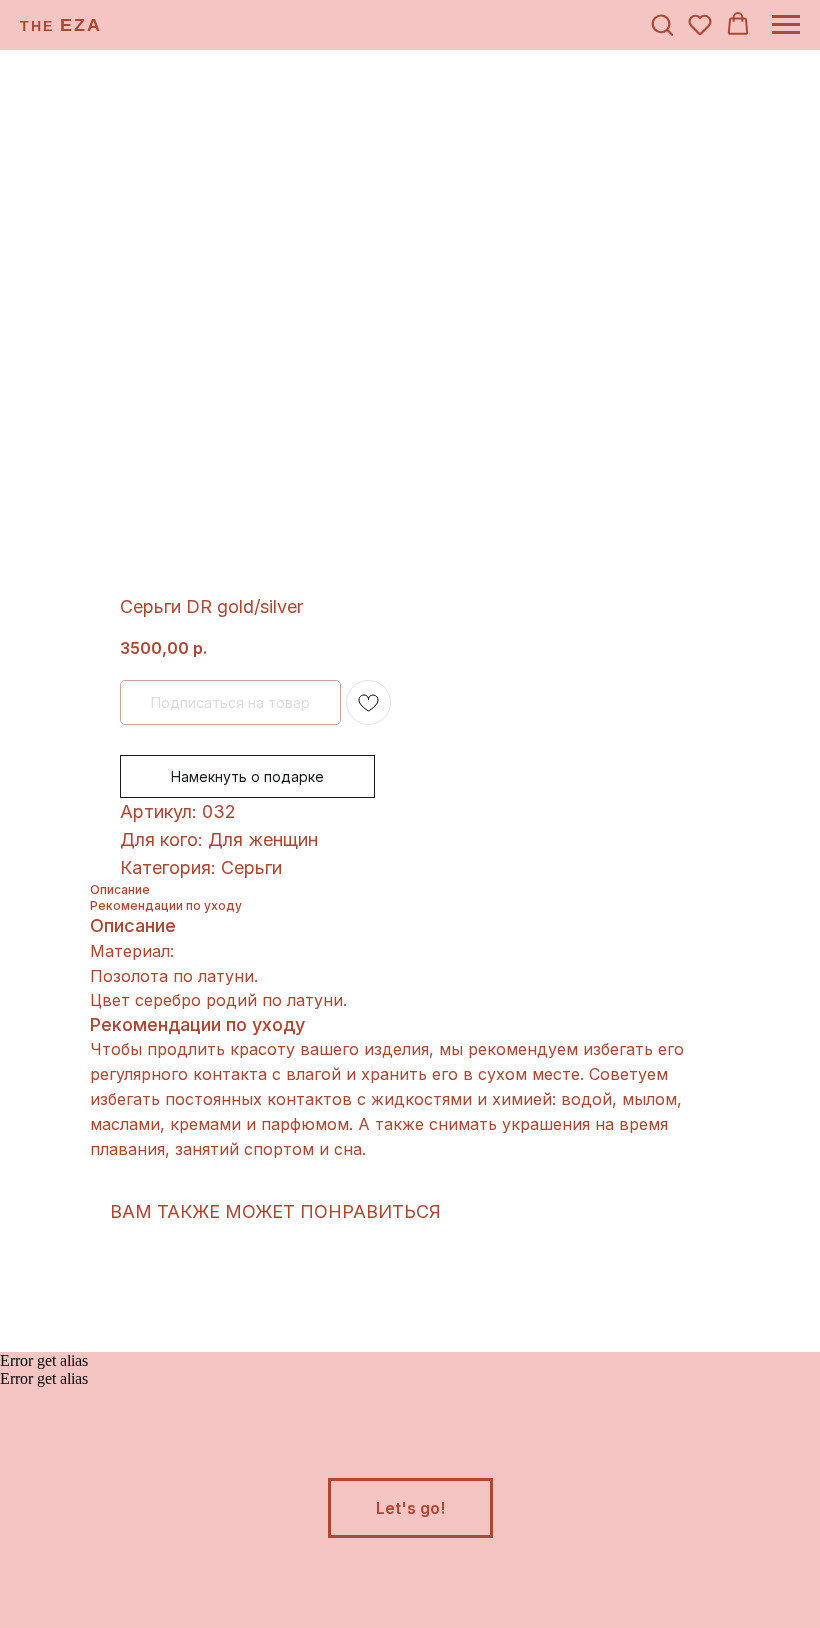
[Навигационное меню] (786, 25)
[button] (662, 24)
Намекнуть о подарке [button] (247, 776)
